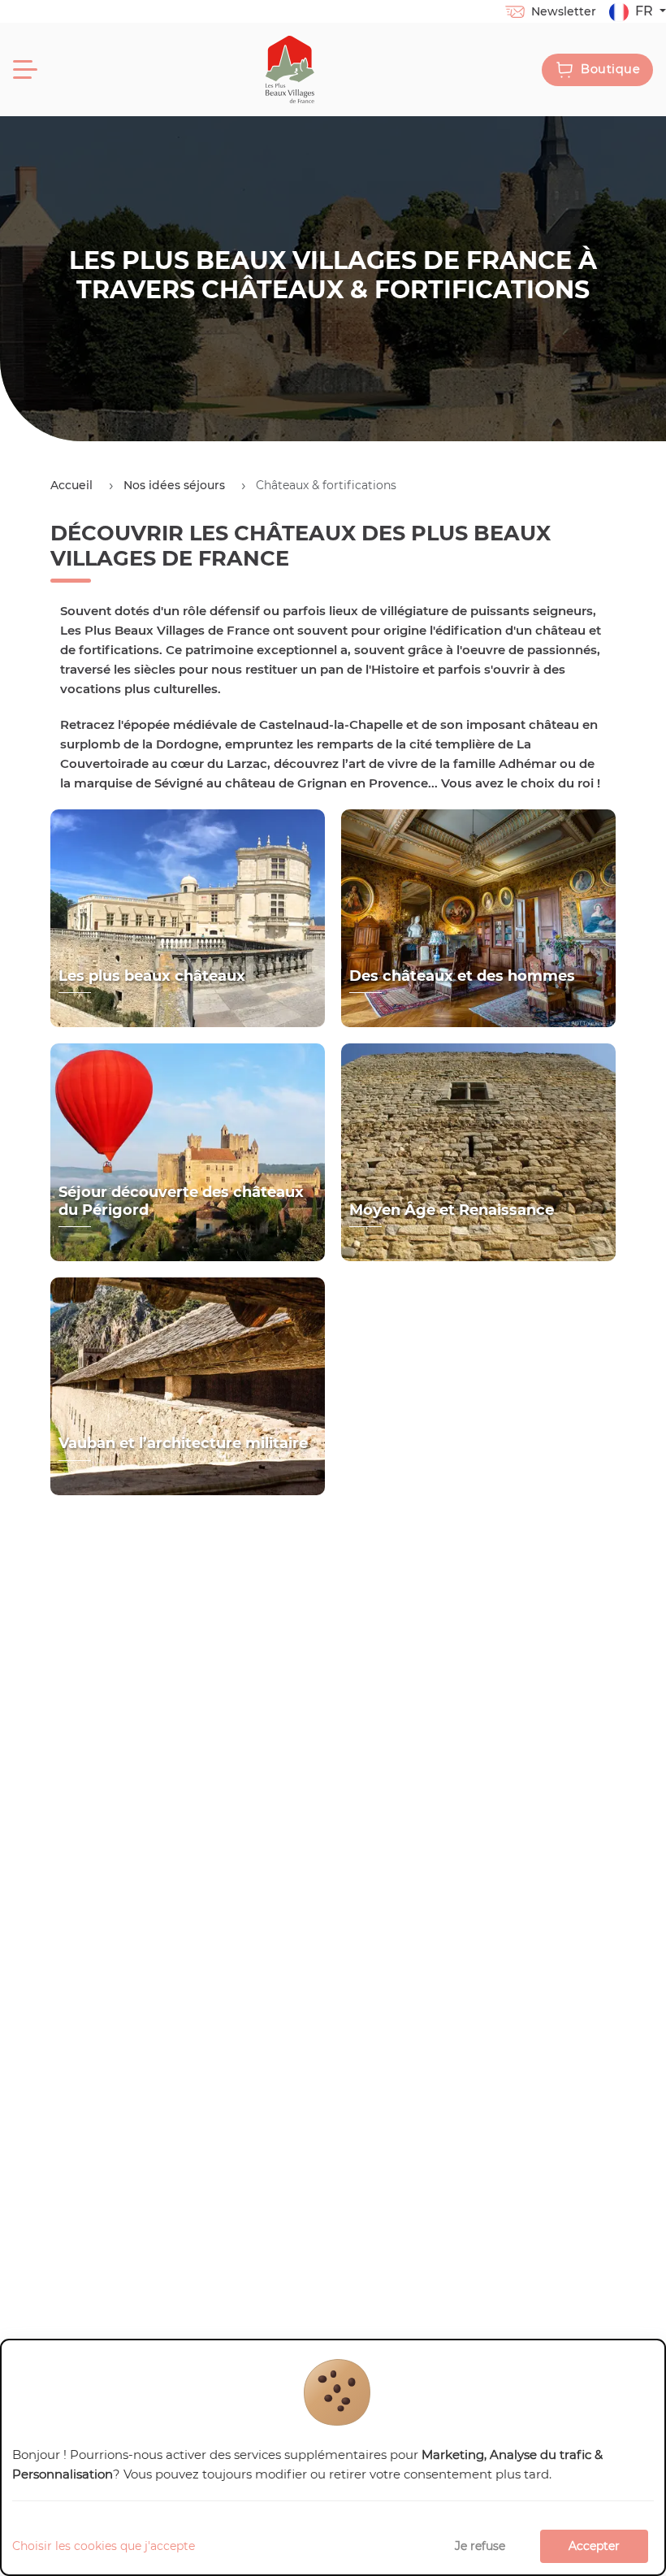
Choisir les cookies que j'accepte (104, 2546)
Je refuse (480, 2546)
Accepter (594, 2546)
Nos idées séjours (174, 485)
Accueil (71, 485)
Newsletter (564, 11)
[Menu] (25, 70)
